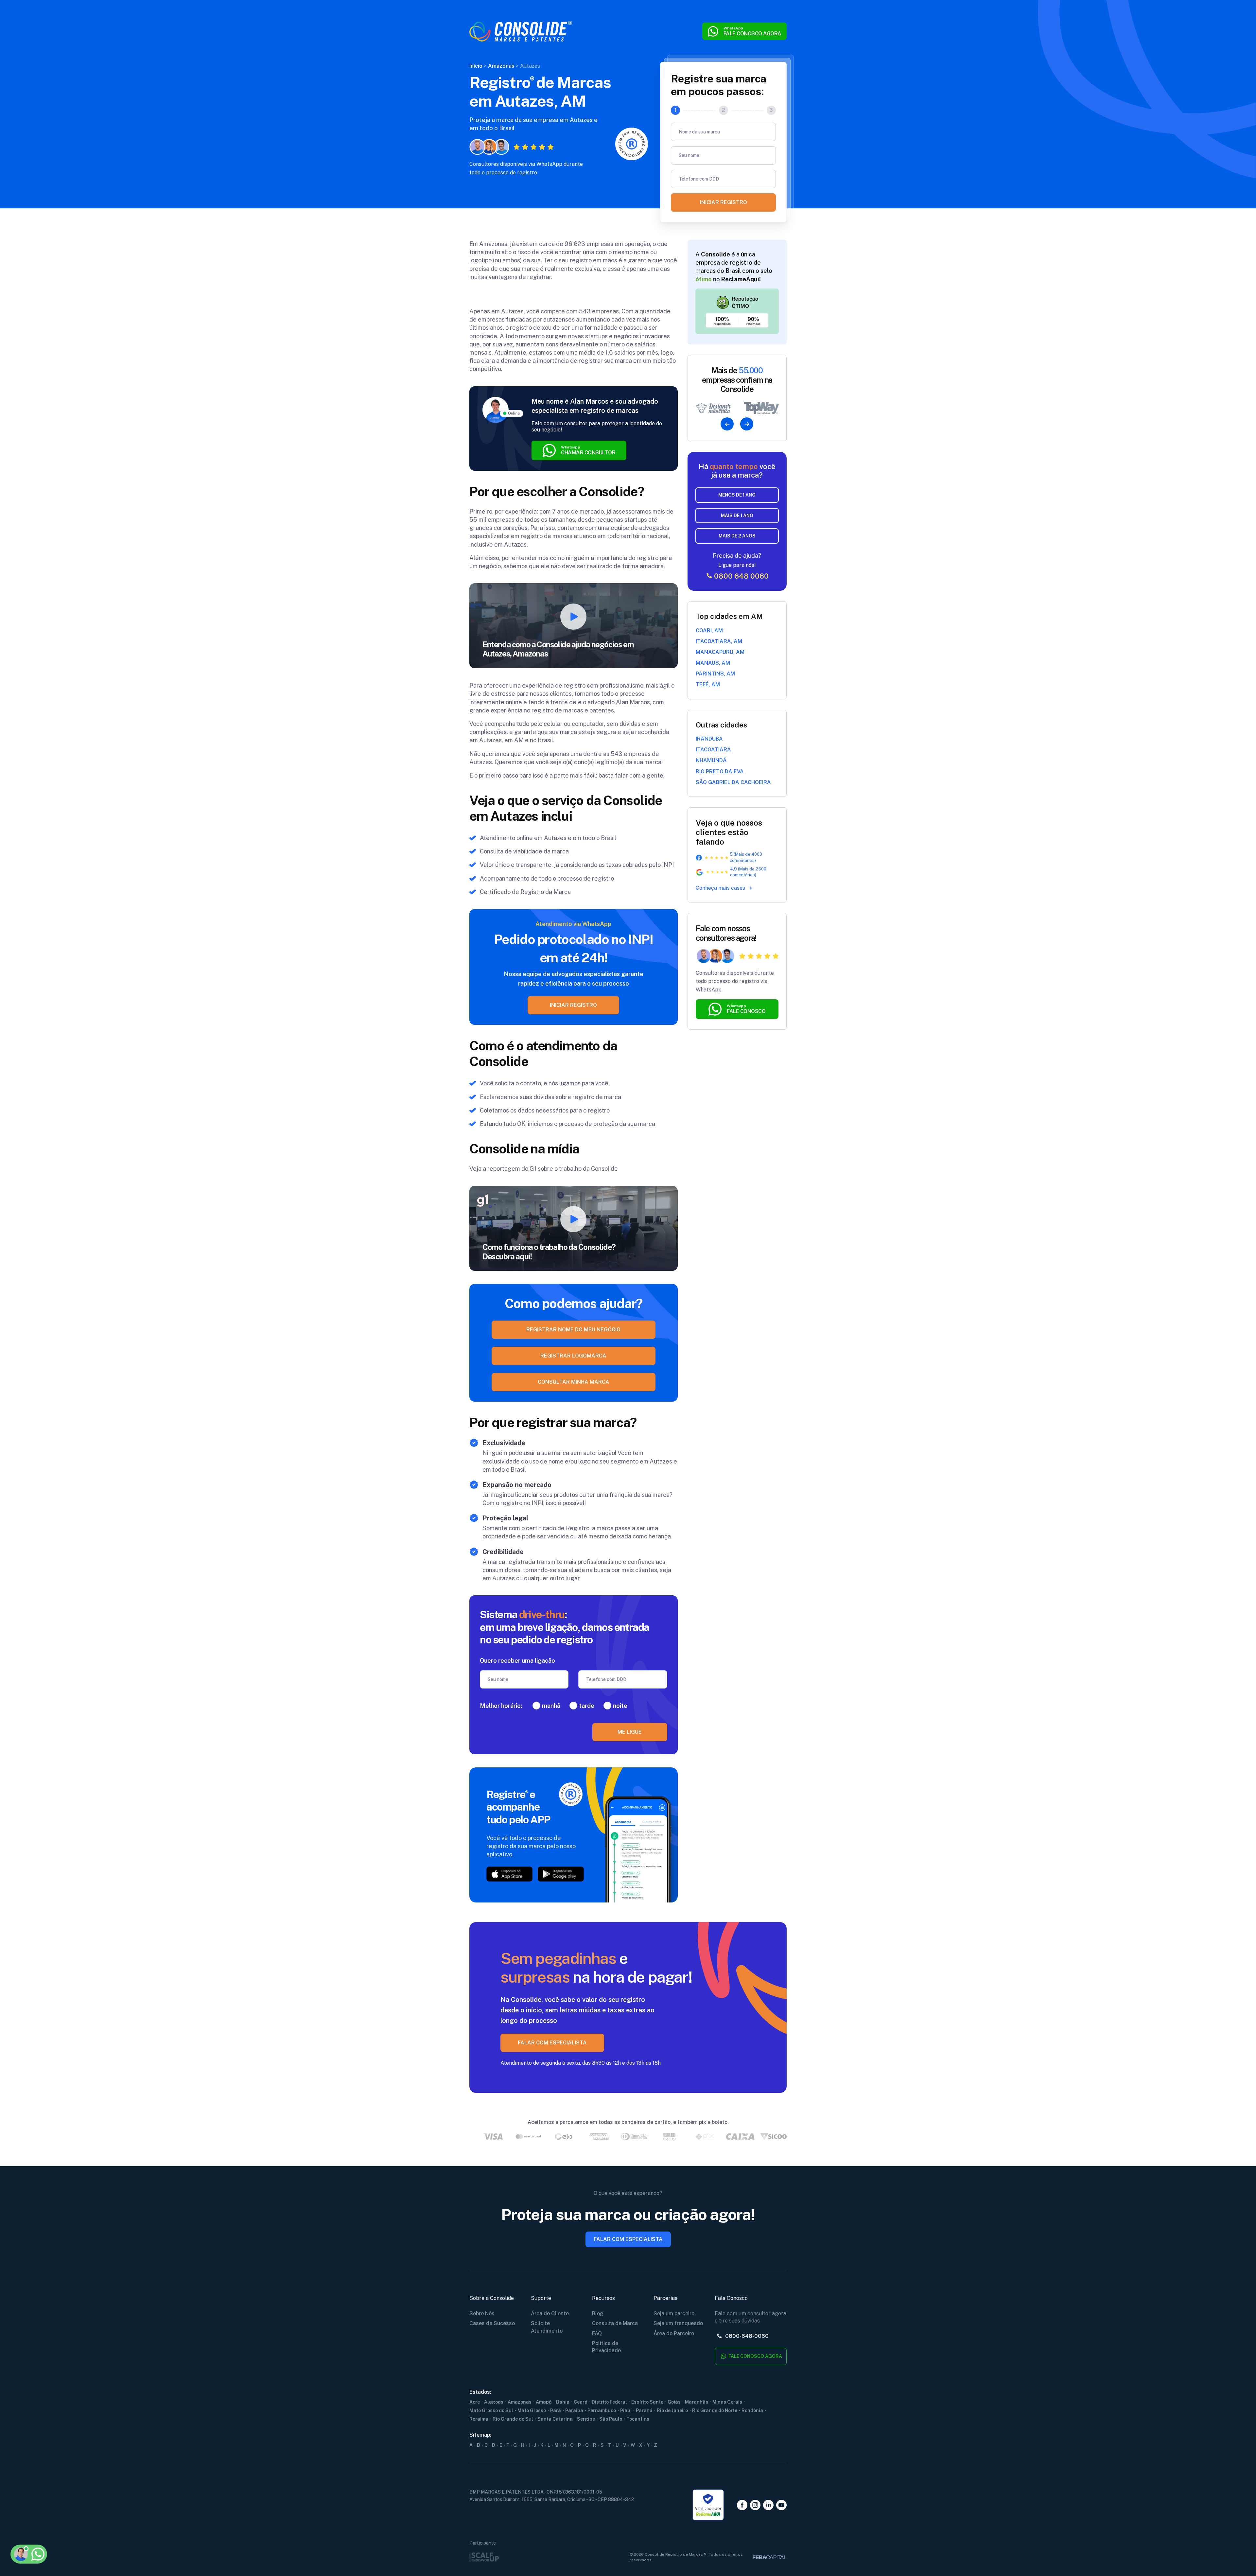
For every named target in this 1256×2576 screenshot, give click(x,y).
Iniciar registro (724, 202)
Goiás (674, 2402)
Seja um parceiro (674, 2313)
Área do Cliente (550, 2313)
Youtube (781, 2505)
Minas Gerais (727, 2402)
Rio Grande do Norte (715, 2410)
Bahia (563, 2402)
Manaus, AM (713, 663)
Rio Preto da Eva (720, 771)
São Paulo (611, 2419)
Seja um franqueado (678, 2323)
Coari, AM (709, 631)
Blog (598, 2313)
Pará (556, 2410)
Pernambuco (602, 2410)
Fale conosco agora (755, 2356)
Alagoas (494, 2402)
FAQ (597, 2333)
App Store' (509, 1874)
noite (620, 1706)
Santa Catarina (555, 2419)
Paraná (644, 2410)
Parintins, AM (715, 674)
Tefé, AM (708, 684)
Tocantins (638, 2419)
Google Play (561, 1874)
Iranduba (709, 739)
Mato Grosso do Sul (491, 2410)
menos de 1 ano (737, 495)
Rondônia (752, 2410)
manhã (551, 1706)
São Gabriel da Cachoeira (733, 782)
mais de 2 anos (737, 536)
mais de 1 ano (737, 516)
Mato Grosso (532, 2410)
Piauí (626, 2410)
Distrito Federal (609, 2402)
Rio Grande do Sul (513, 2419)
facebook (742, 2505)
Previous (727, 424)
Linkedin (768, 2505)
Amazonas (520, 2402)
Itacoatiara (713, 750)
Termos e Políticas (69, 2522)
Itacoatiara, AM (719, 641)
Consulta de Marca (615, 2323)
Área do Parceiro (674, 2333)
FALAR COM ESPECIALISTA (552, 2043)
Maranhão (697, 2402)
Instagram (755, 2505)
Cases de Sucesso (492, 2323)
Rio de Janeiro (672, 2410)
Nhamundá (711, 760)
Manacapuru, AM (720, 652)
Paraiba (574, 2410)
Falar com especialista (628, 2239)
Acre (475, 2402)
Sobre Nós (482, 2313)
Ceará (581, 2402)
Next (747, 424)
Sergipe (586, 2419)
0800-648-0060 (746, 2336)
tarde (587, 1706)
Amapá (544, 2402)
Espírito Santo (647, 2402)
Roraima (479, 2419)
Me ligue (630, 1732)
